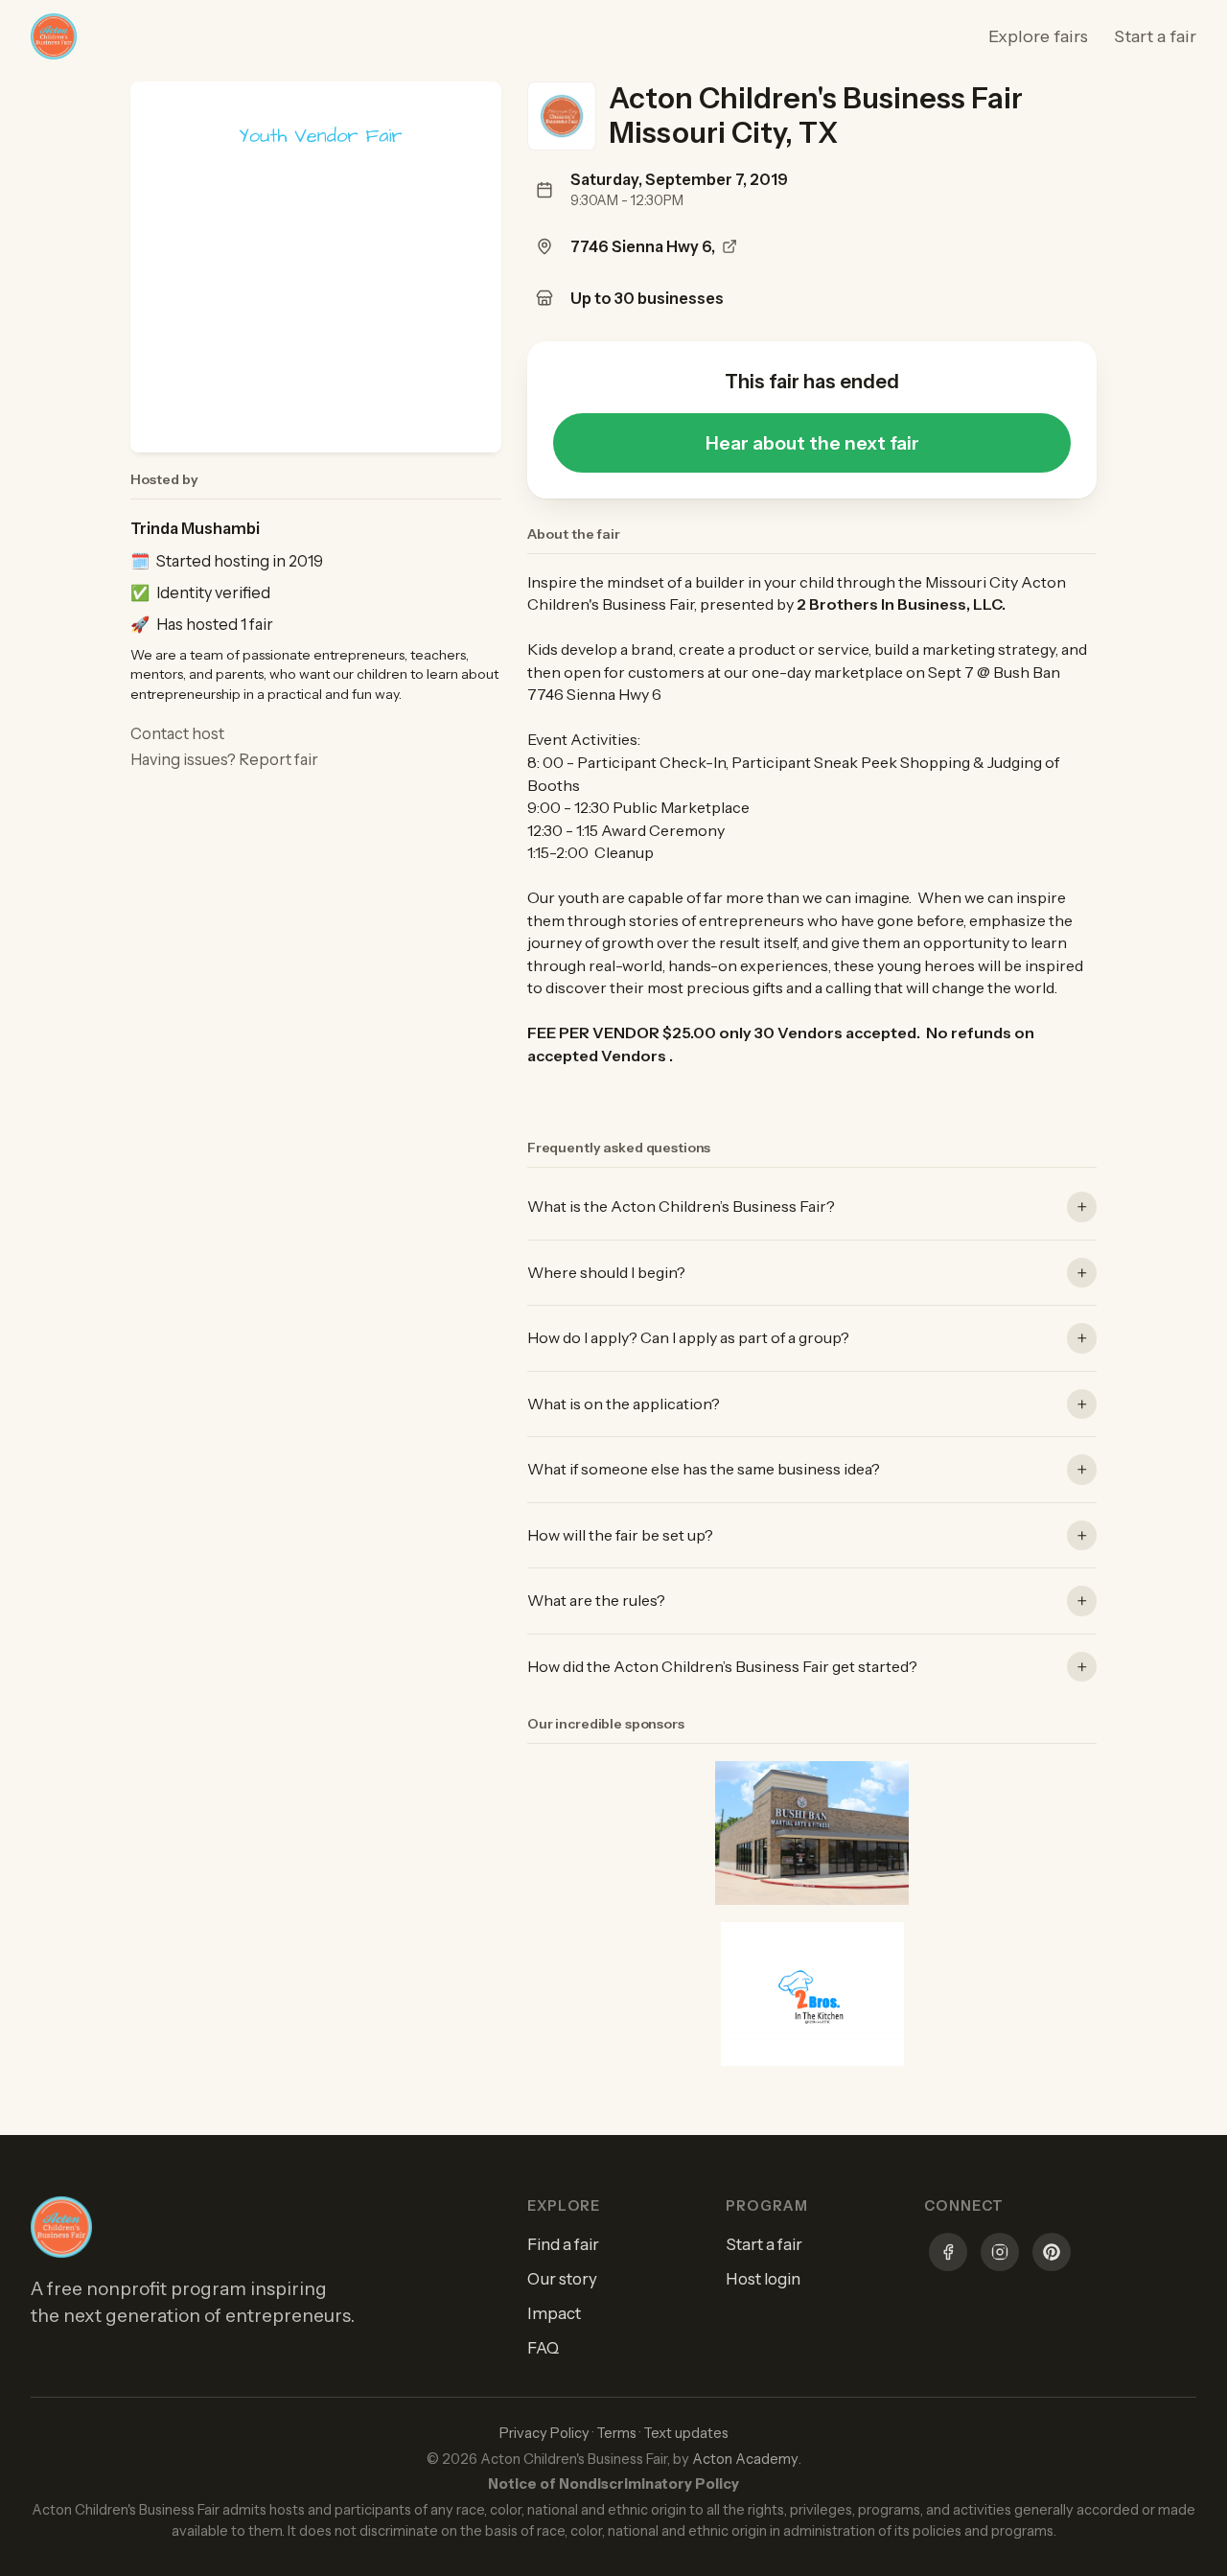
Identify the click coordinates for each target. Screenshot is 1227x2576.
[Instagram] (1000, 2255)
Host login (763, 2279)
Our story (562, 2279)
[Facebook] (948, 2255)
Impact (554, 2313)
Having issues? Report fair (224, 759)
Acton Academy (745, 2459)
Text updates (686, 2433)
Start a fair (1155, 36)
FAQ (543, 2348)
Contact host (177, 733)
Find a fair (563, 2244)
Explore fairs (1038, 36)
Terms (616, 2433)
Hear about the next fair (812, 443)
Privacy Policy (544, 2433)
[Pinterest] (1052, 2255)
